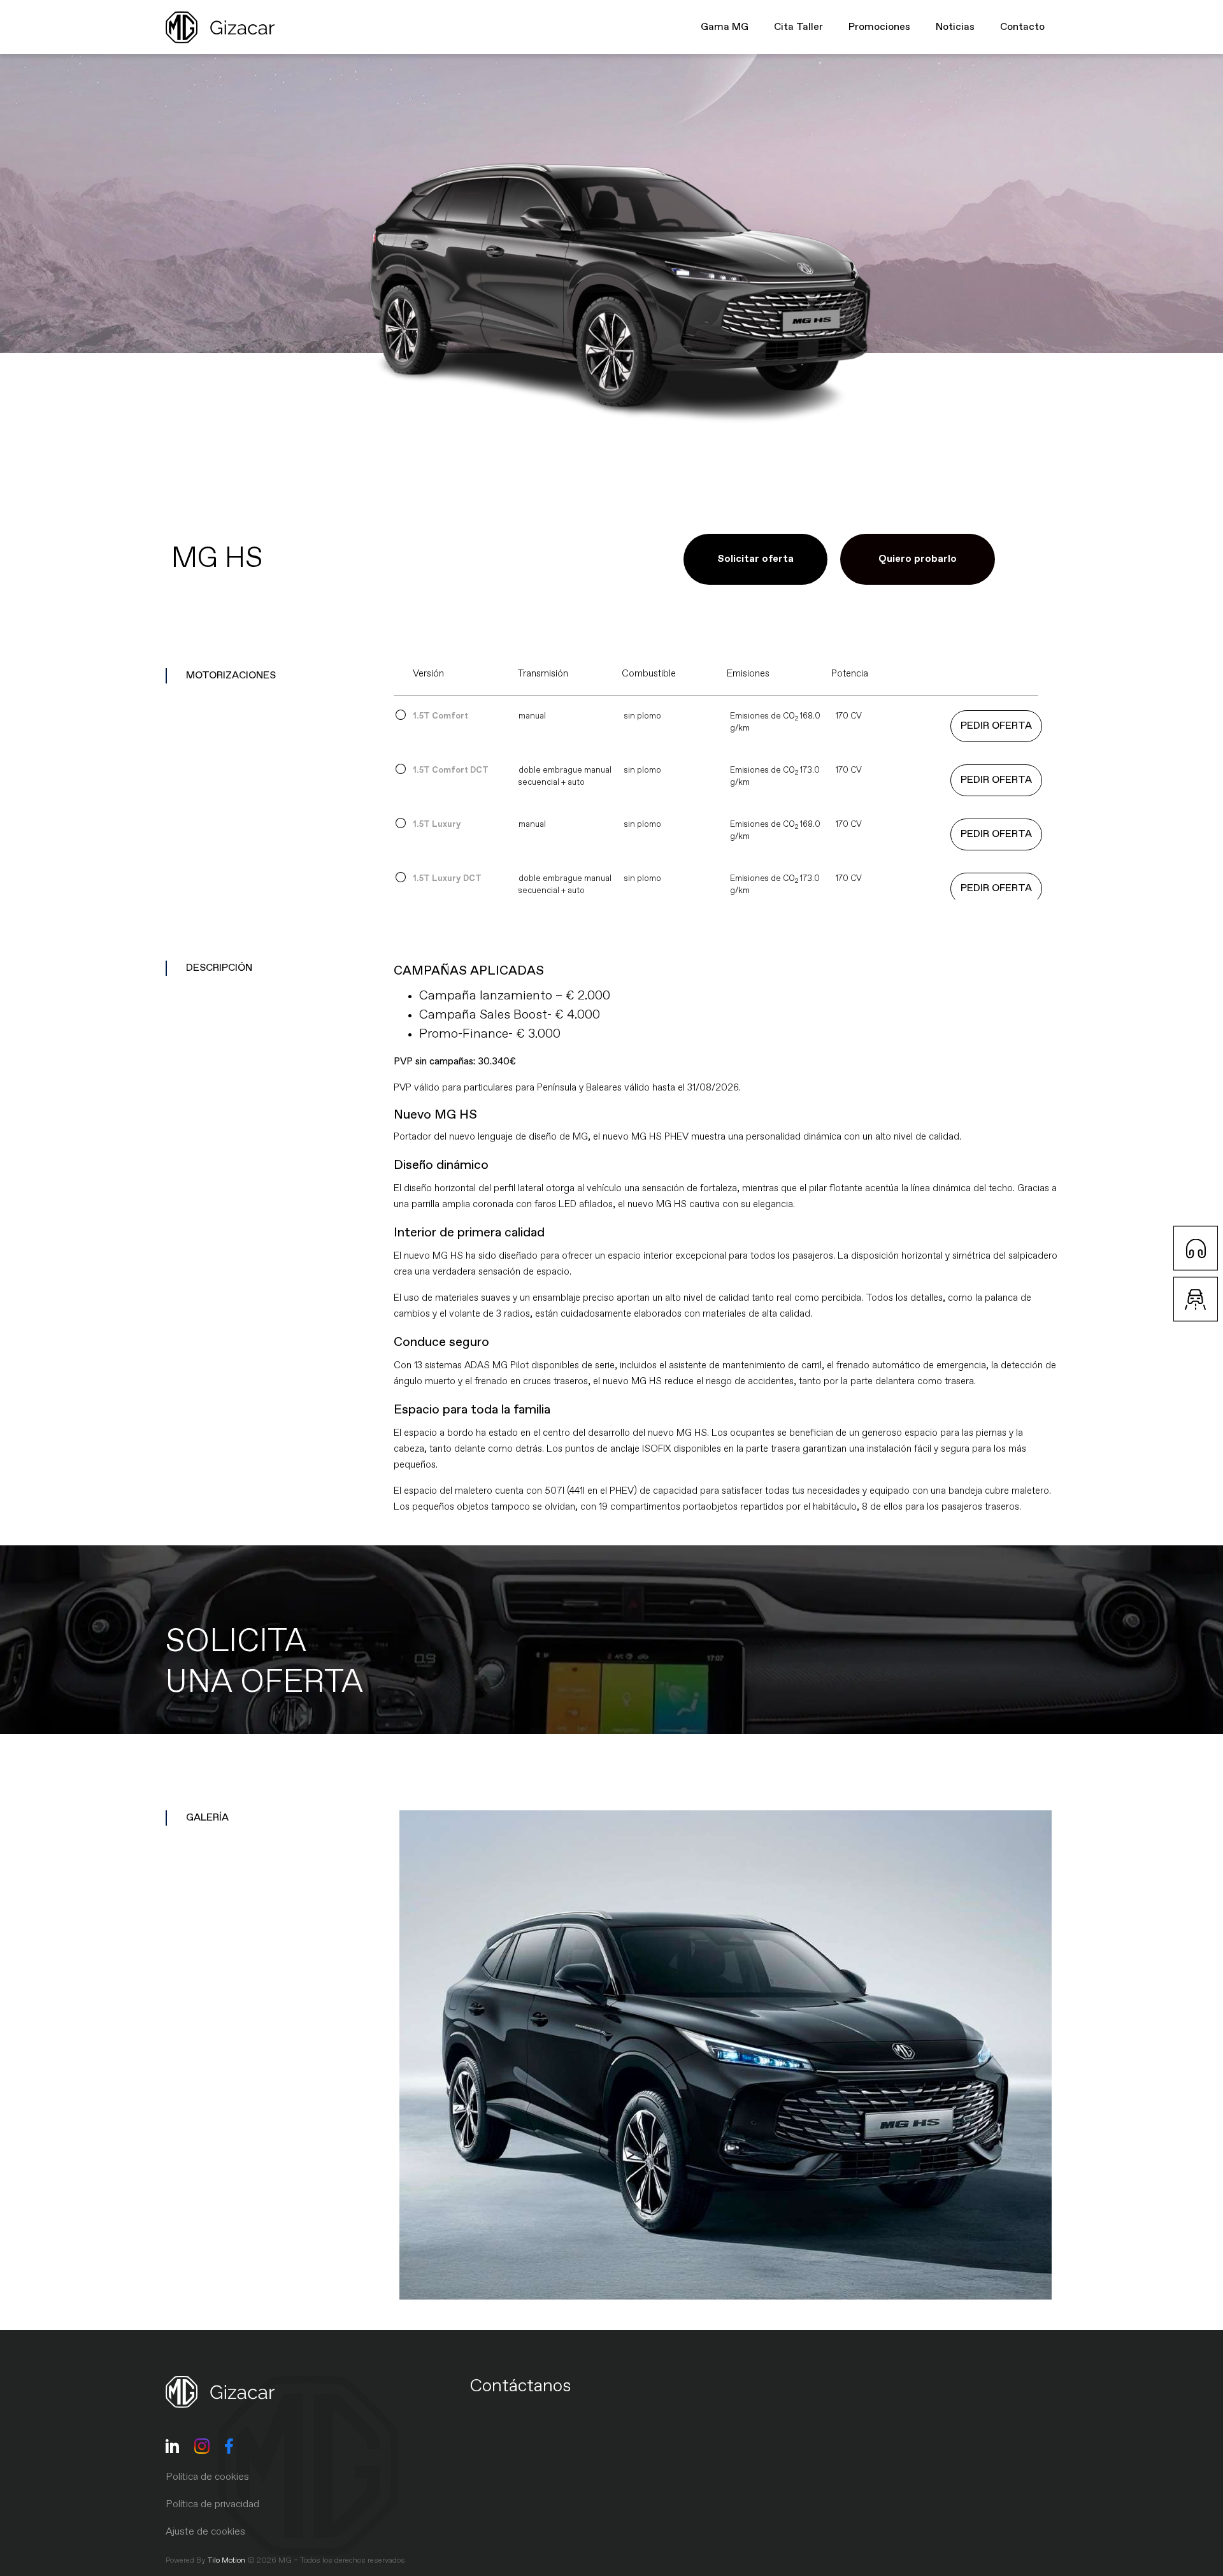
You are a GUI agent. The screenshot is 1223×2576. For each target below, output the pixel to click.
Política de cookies (207, 2477)
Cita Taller (798, 27)
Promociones (879, 27)
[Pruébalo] (1196, 1299)
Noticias (955, 27)
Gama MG (725, 27)
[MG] (726, 2055)
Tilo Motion (226, 2561)
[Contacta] (1196, 1249)
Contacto (1022, 27)
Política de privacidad (212, 2505)
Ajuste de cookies (205, 2532)
